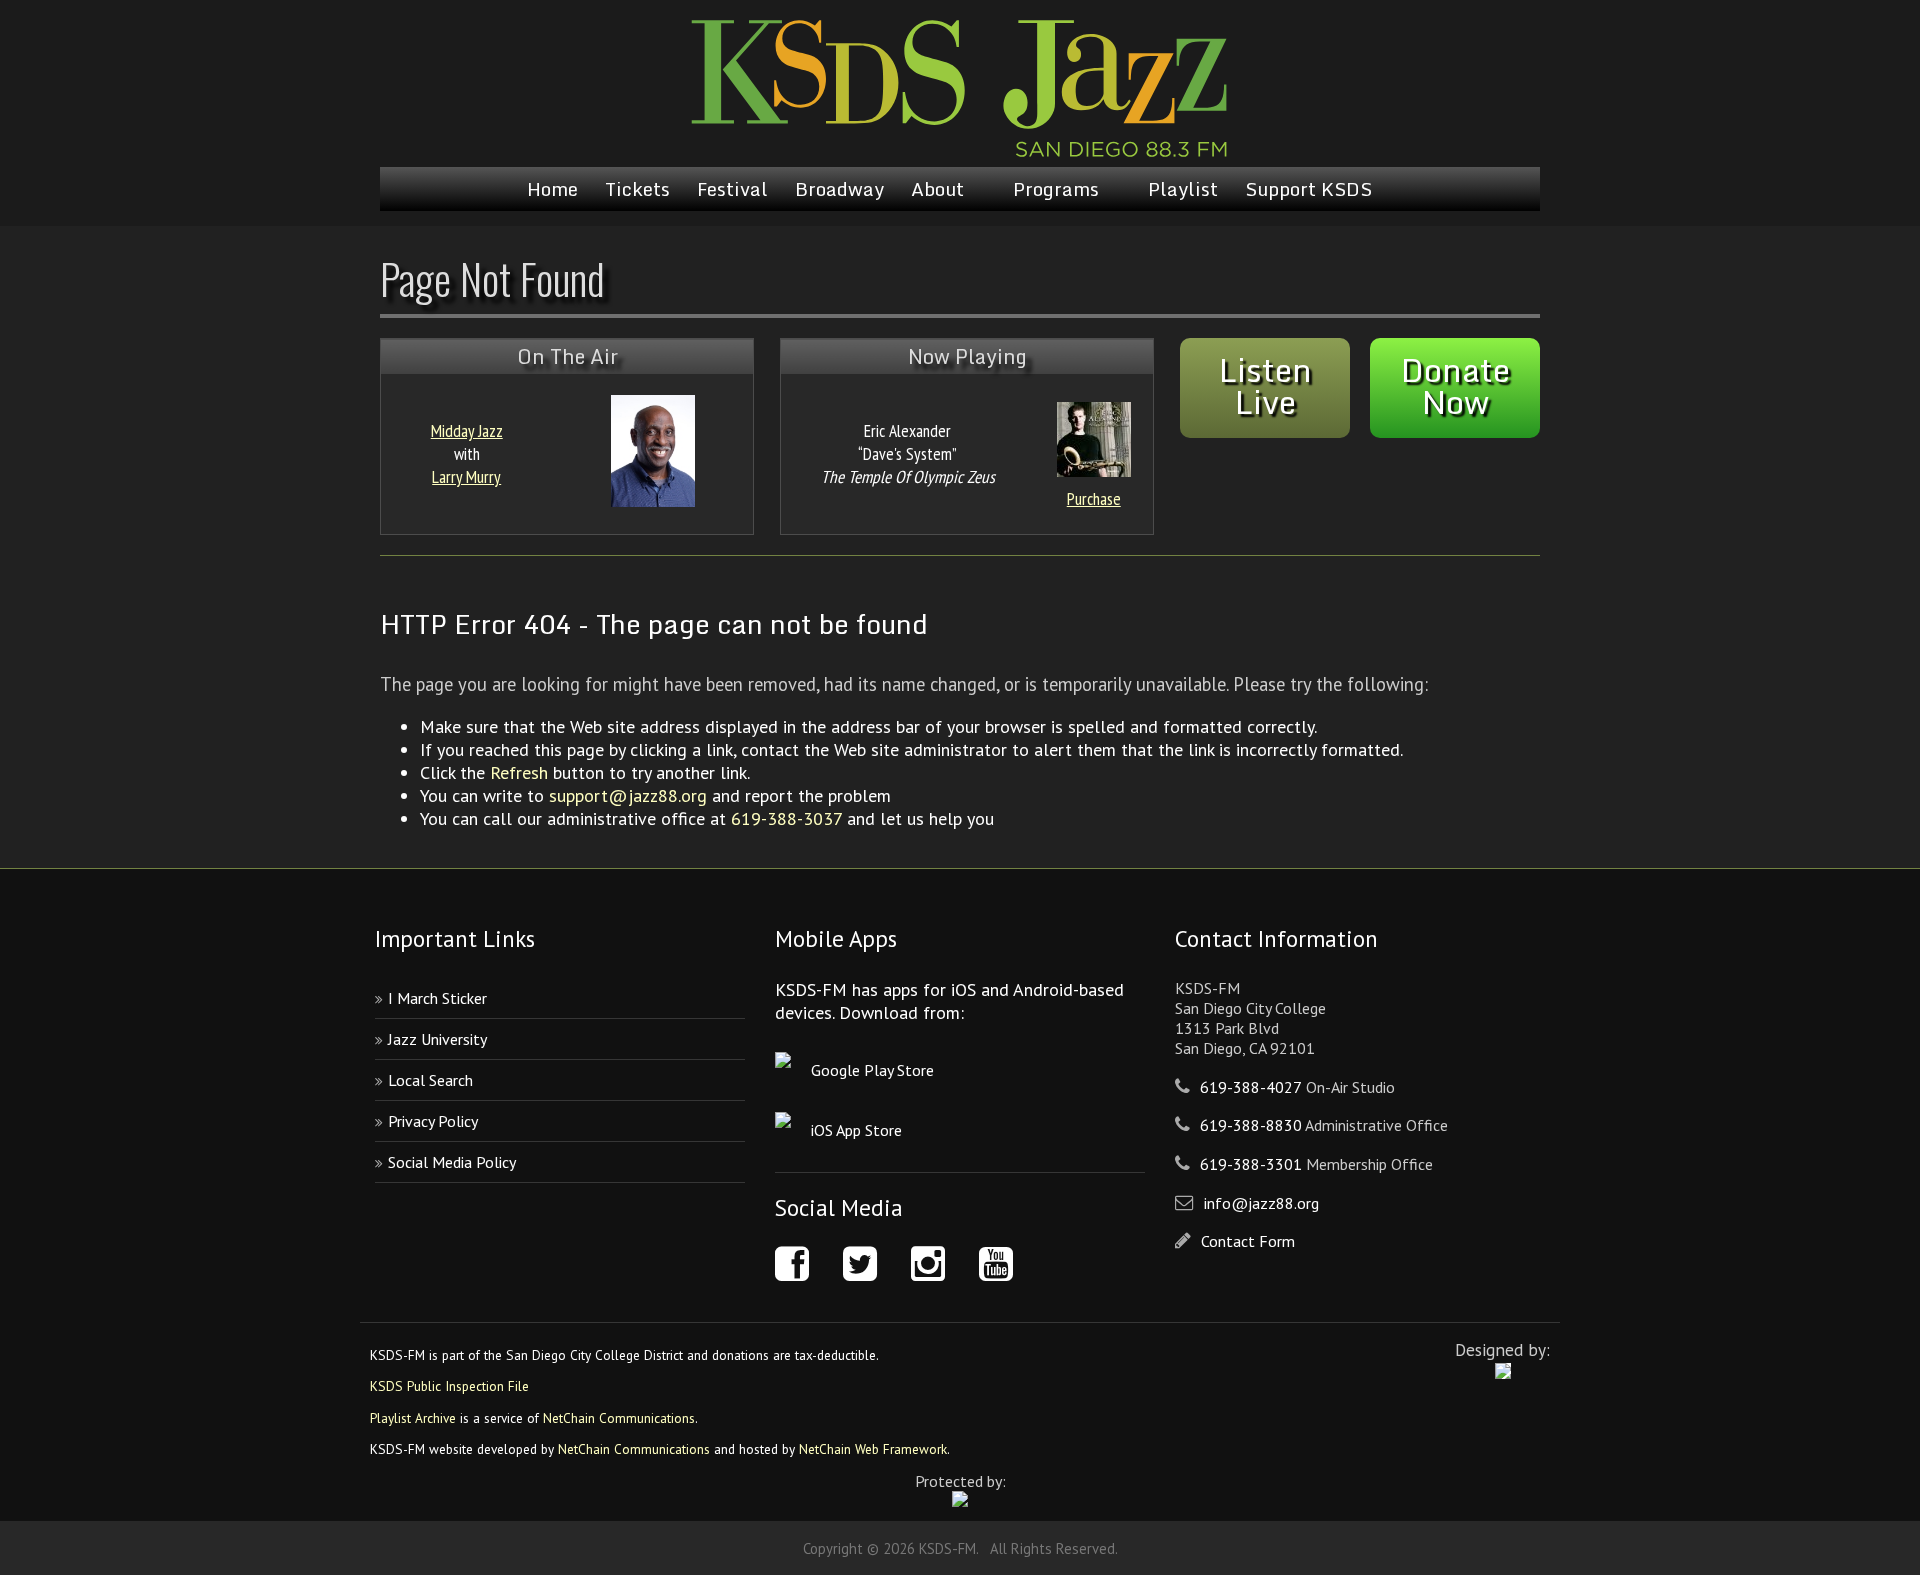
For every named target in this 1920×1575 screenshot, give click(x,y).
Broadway (839, 189)
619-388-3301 (1251, 1164)
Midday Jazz (467, 430)
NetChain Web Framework (873, 1449)
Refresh (519, 772)
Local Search (430, 1080)
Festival (732, 189)
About (937, 189)
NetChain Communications (619, 1418)
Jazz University (437, 1039)
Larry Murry (466, 476)
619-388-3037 (786, 818)
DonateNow (1455, 386)
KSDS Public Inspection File (449, 1386)
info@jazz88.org (1261, 1203)
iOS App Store (856, 1130)
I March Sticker (437, 998)
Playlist (1183, 189)
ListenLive (1265, 386)
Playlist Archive (413, 1418)
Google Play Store (872, 1070)
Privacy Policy (433, 1121)
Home (552, 189)
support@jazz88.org (628, 795)
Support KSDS (1308, 189)
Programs (1056, 189)
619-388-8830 (1251, 1125)
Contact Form (1248, 1241)
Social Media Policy (452, 1162)
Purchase (1094, 498)
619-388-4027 (1251, 1087)
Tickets (637, 189)
